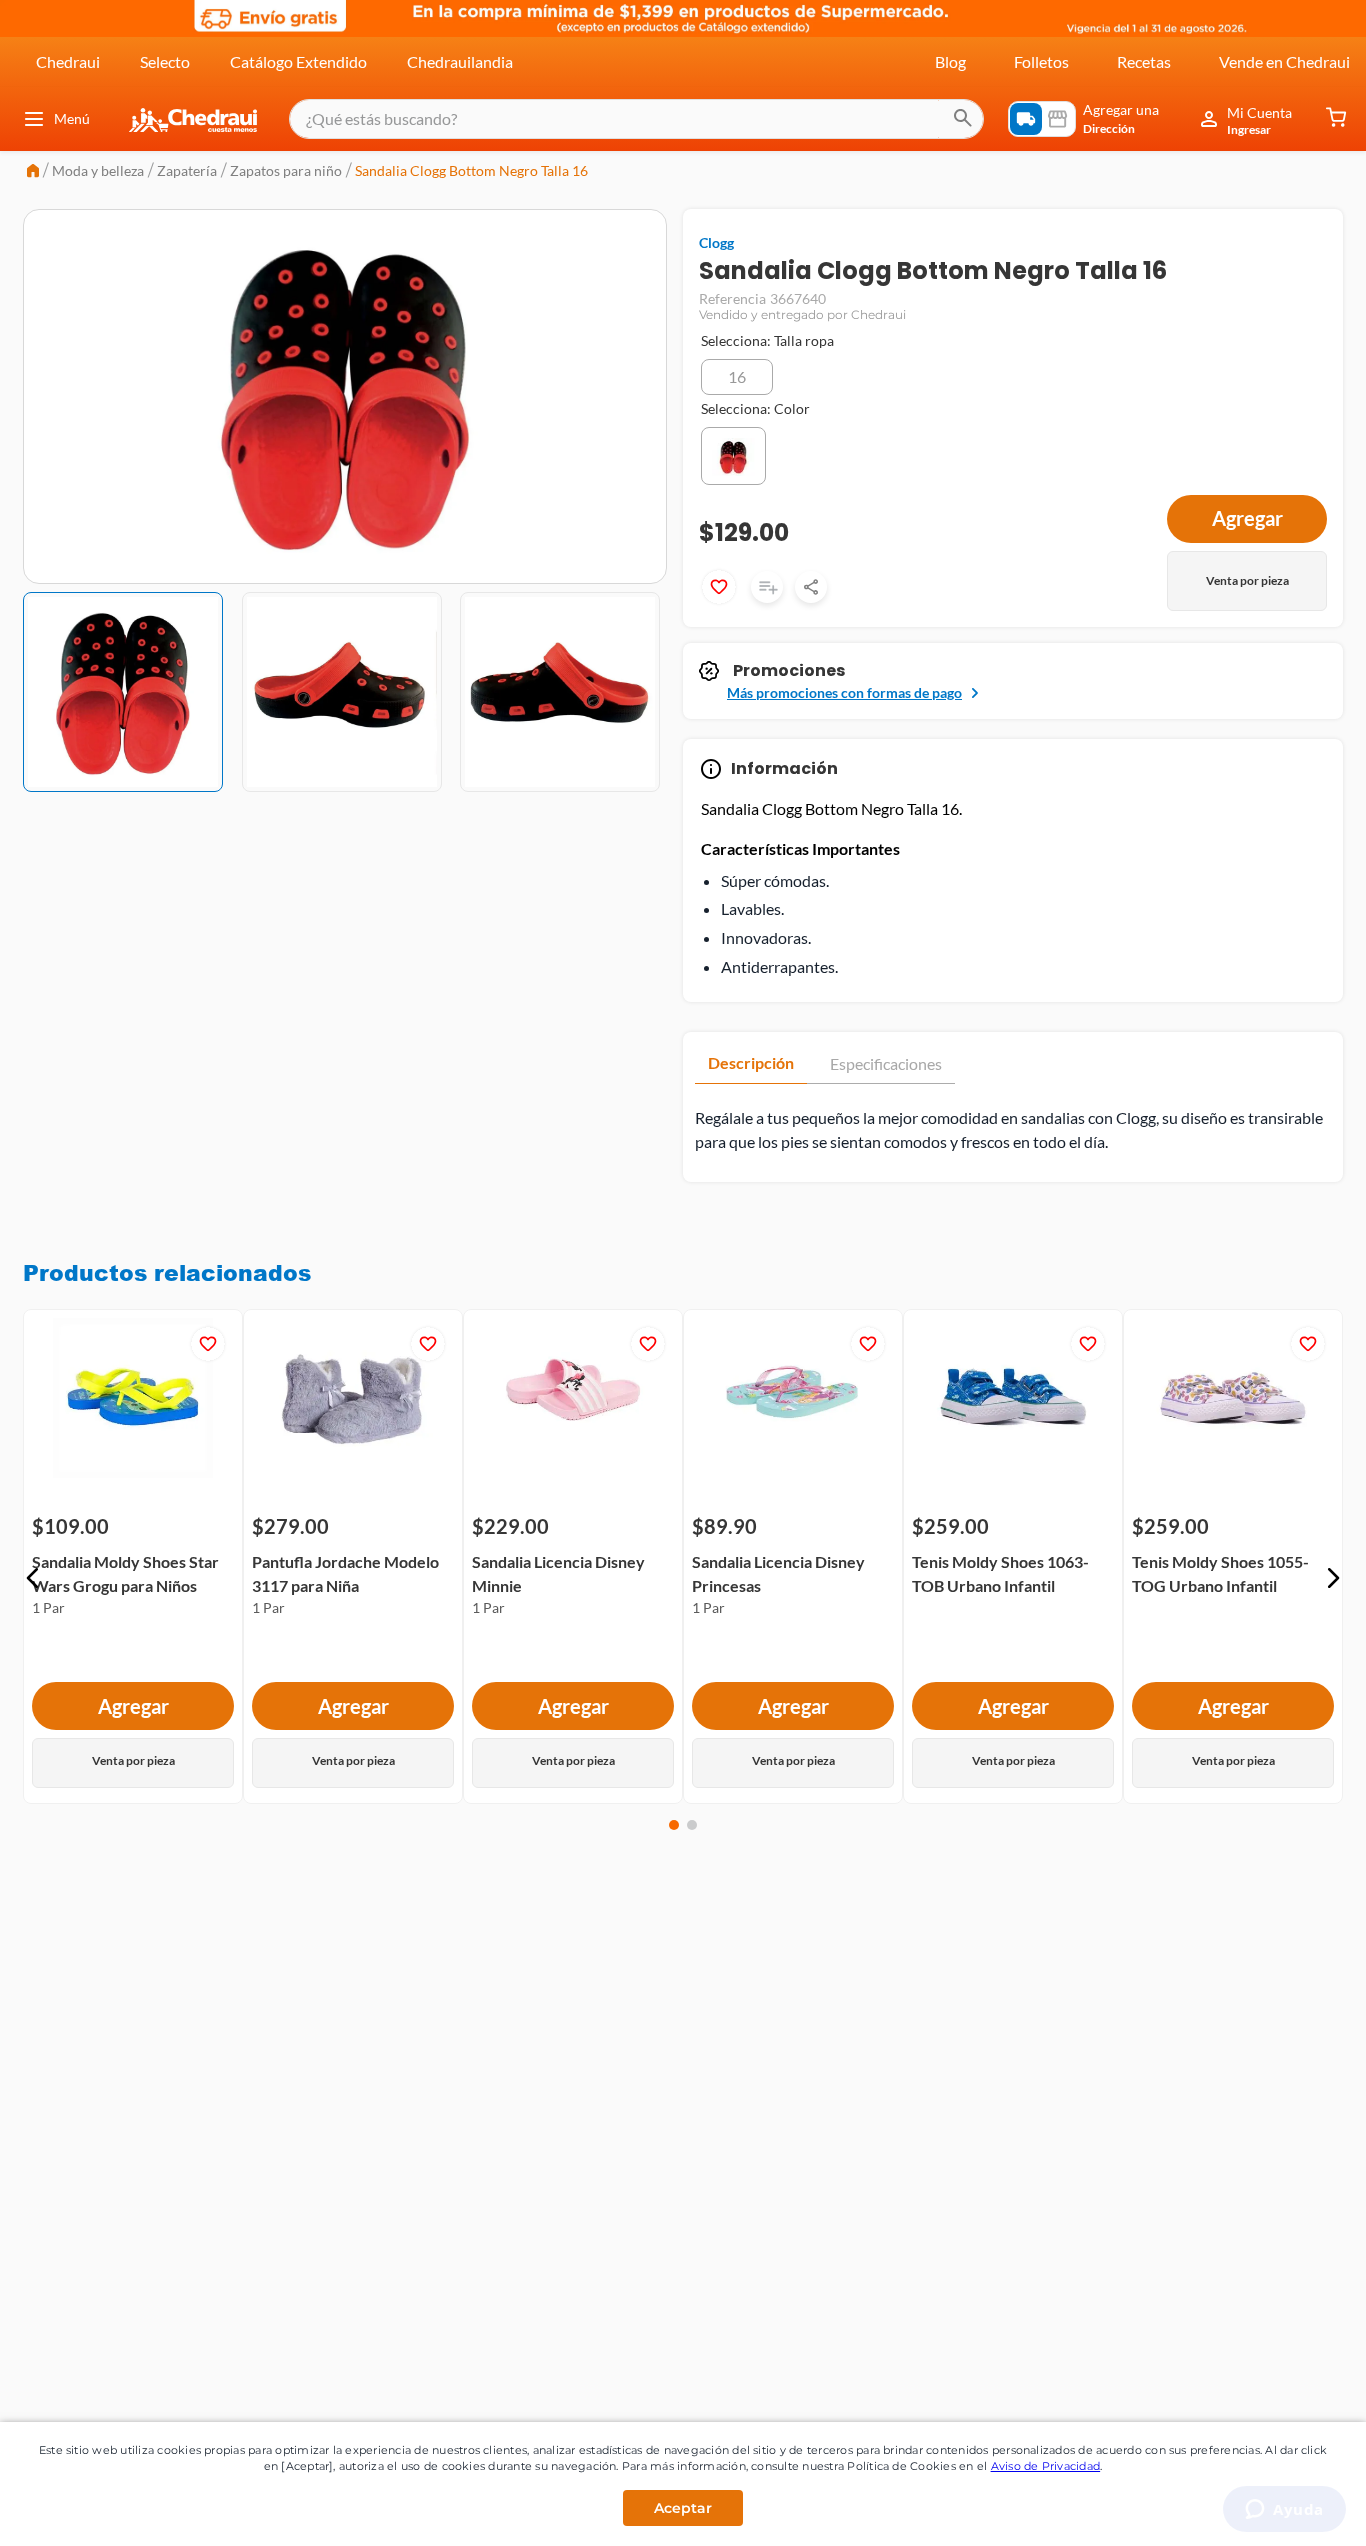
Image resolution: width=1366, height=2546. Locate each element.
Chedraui (68, 61)
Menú (72, 118)
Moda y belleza (98, 170)
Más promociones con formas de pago (844, 692)
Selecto (165, 61)
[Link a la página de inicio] (33, 172)
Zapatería (187, 170)
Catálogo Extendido (298, 61)
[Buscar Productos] (963, 119)
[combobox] (636, 119)
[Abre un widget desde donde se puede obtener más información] (1284, 2511)
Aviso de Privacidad (1046, 2466)
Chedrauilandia (460, 61)
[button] (737, 377)
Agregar (133, 1706)
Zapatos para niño (286, 170)
